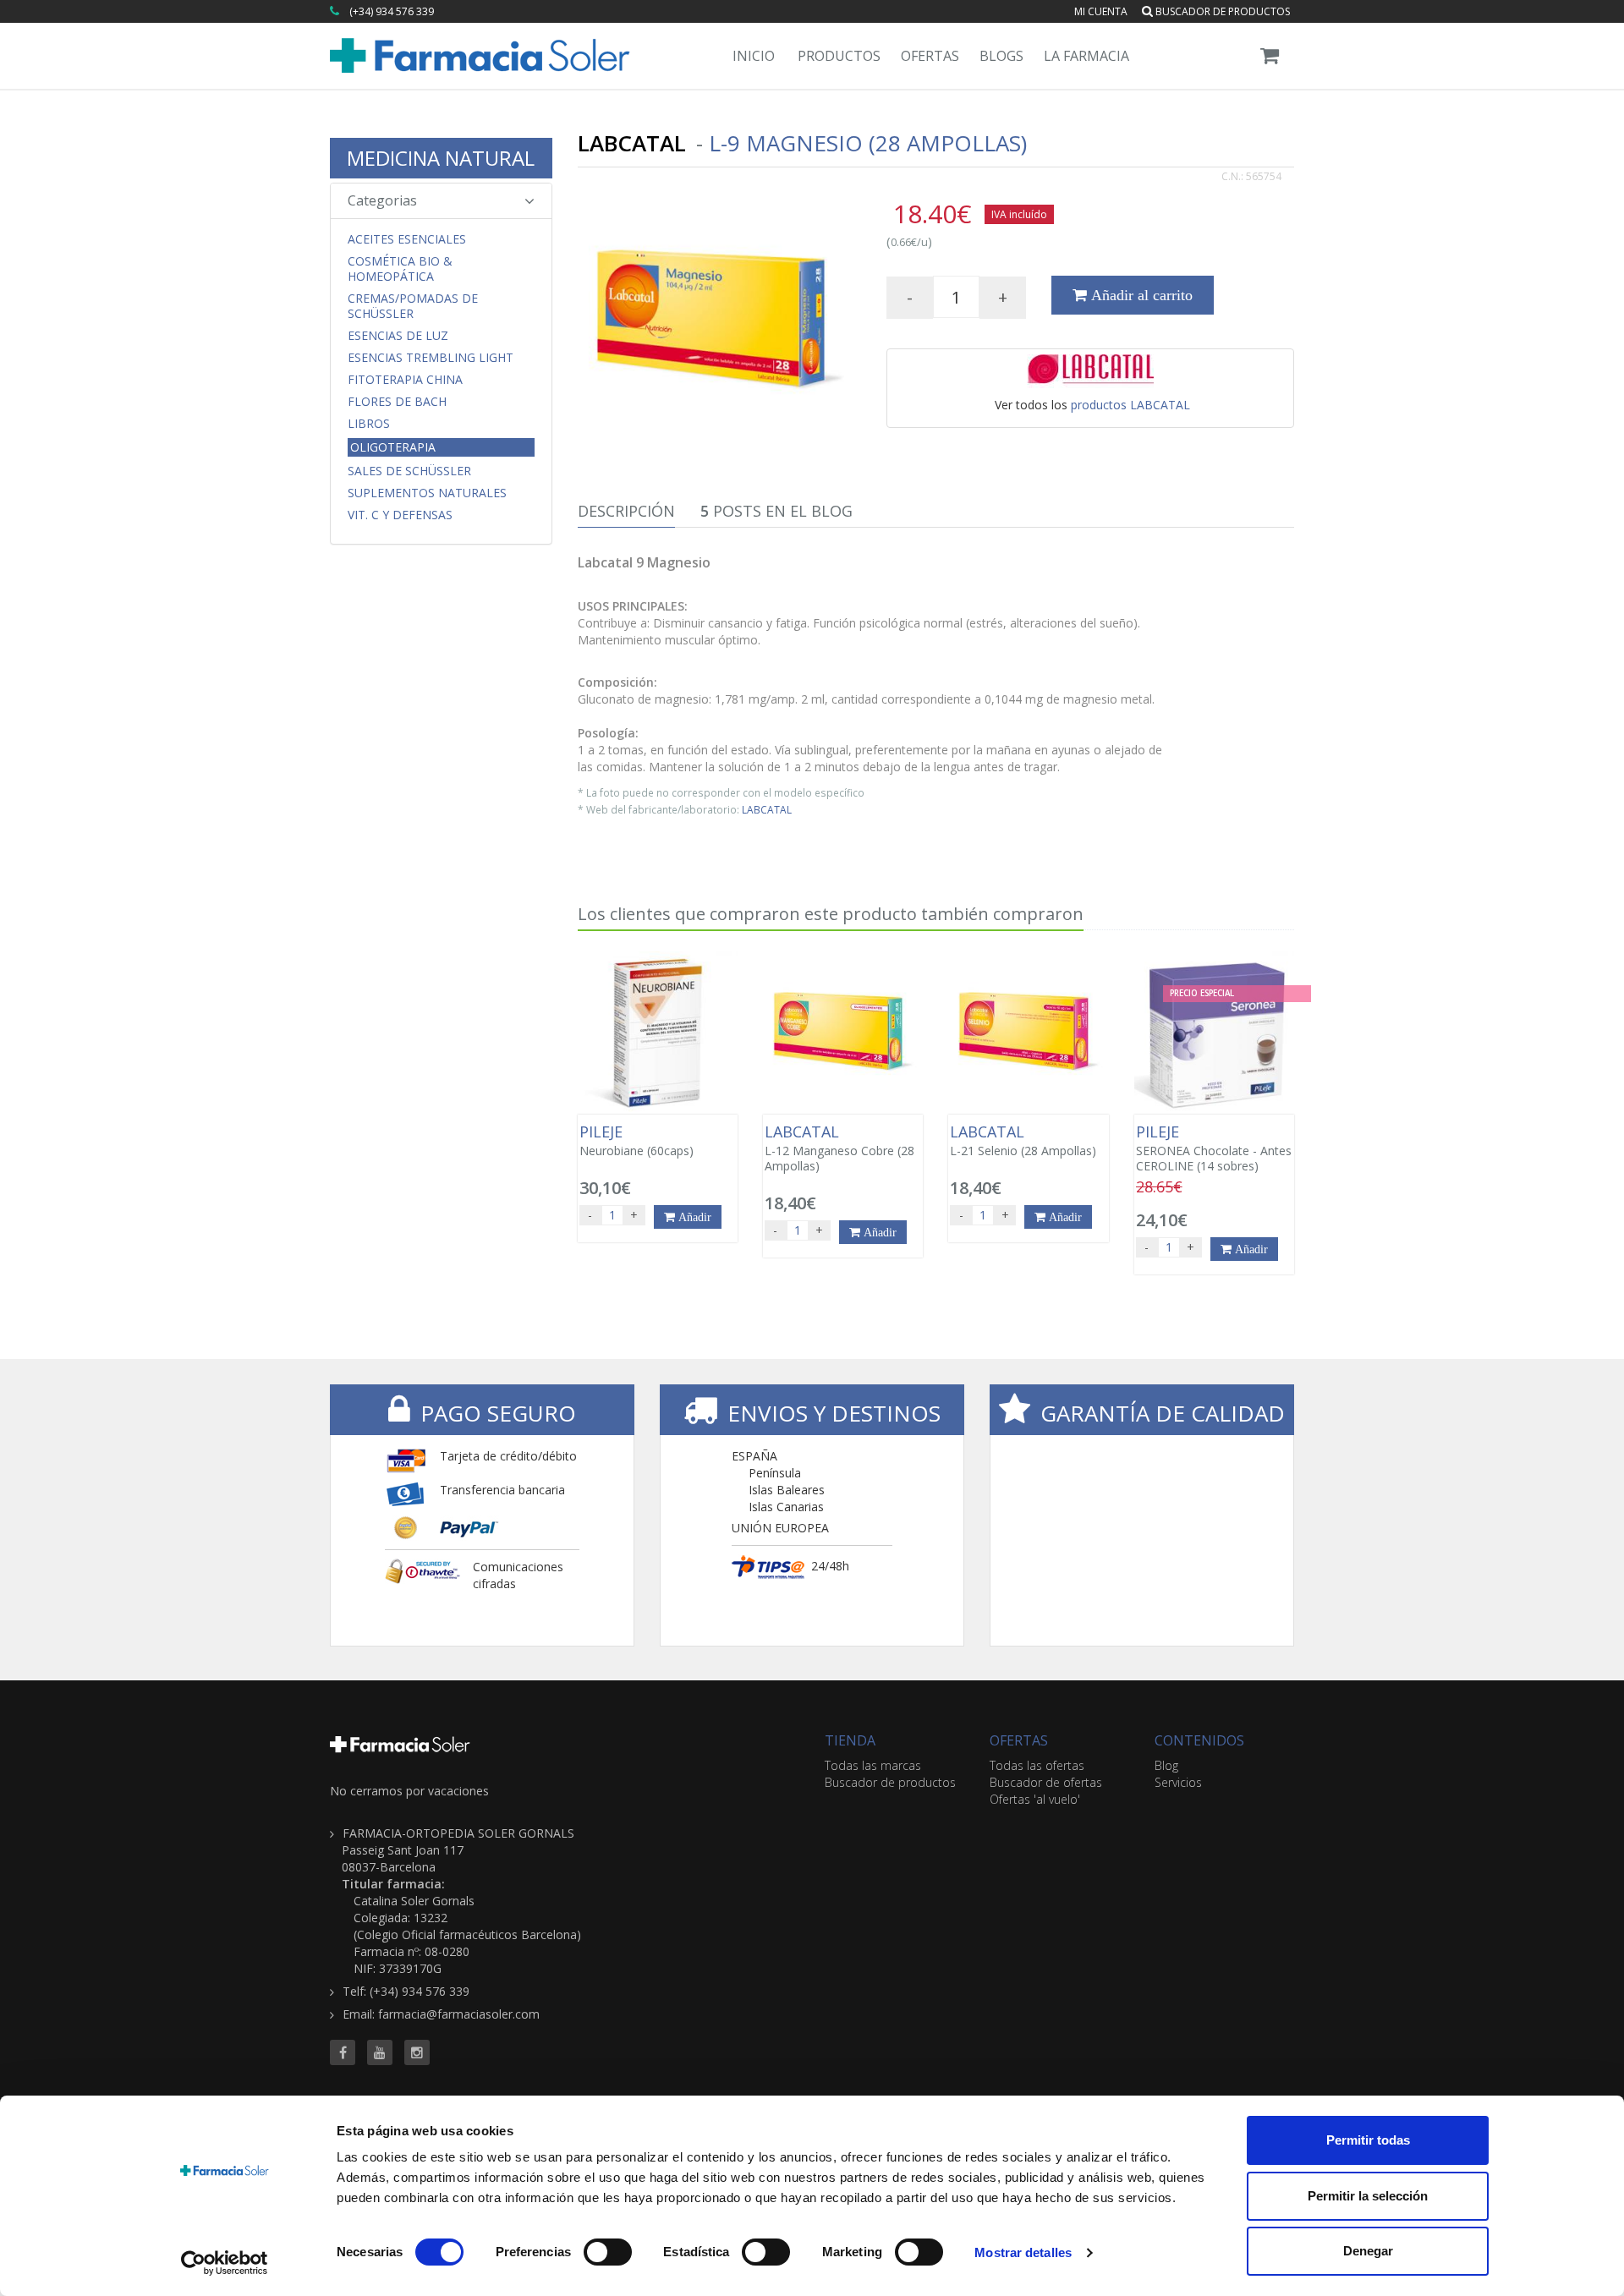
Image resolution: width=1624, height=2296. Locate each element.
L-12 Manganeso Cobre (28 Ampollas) (839, 1148)
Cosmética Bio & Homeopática (400, 269)
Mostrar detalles (1023, 2252)
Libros (369, 424)
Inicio (754, 56)
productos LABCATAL (1130, 405)
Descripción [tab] (626, 511)
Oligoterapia (393, 447)
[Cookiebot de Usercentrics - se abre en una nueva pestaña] (225, 2263)
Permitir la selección (1368, 2196)
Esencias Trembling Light (431, 358)
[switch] (608, 2252)
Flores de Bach (397, 402)
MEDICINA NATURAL (441, 158)
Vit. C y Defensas (400, 515)
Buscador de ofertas (1046, 1782)
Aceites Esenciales (407, 239)
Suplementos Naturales (427, 493)
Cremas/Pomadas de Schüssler (413, 306)
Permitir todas (1368, 2140)
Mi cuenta (1101, 11)
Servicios (1178, 1782)
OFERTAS (1019, 1740)
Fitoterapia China (405, 380)
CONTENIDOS (1199, 1740)
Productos (839, 56)
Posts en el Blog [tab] (776, 511)
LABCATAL (767, 809)
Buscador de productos (1221, 11)
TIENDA (850, 1740)
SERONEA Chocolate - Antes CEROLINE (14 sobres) (1214, 1148)
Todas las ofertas (1037, 1765)
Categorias (382, 200)
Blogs (1001, 56)
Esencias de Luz (398, 336)
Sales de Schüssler (409, 471)
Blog (1166, 1765)
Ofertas (930, 56)
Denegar (1368, 2251)
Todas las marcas (873, 1765)
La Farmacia (1086, 56)
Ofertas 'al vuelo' (1035, 1799)
